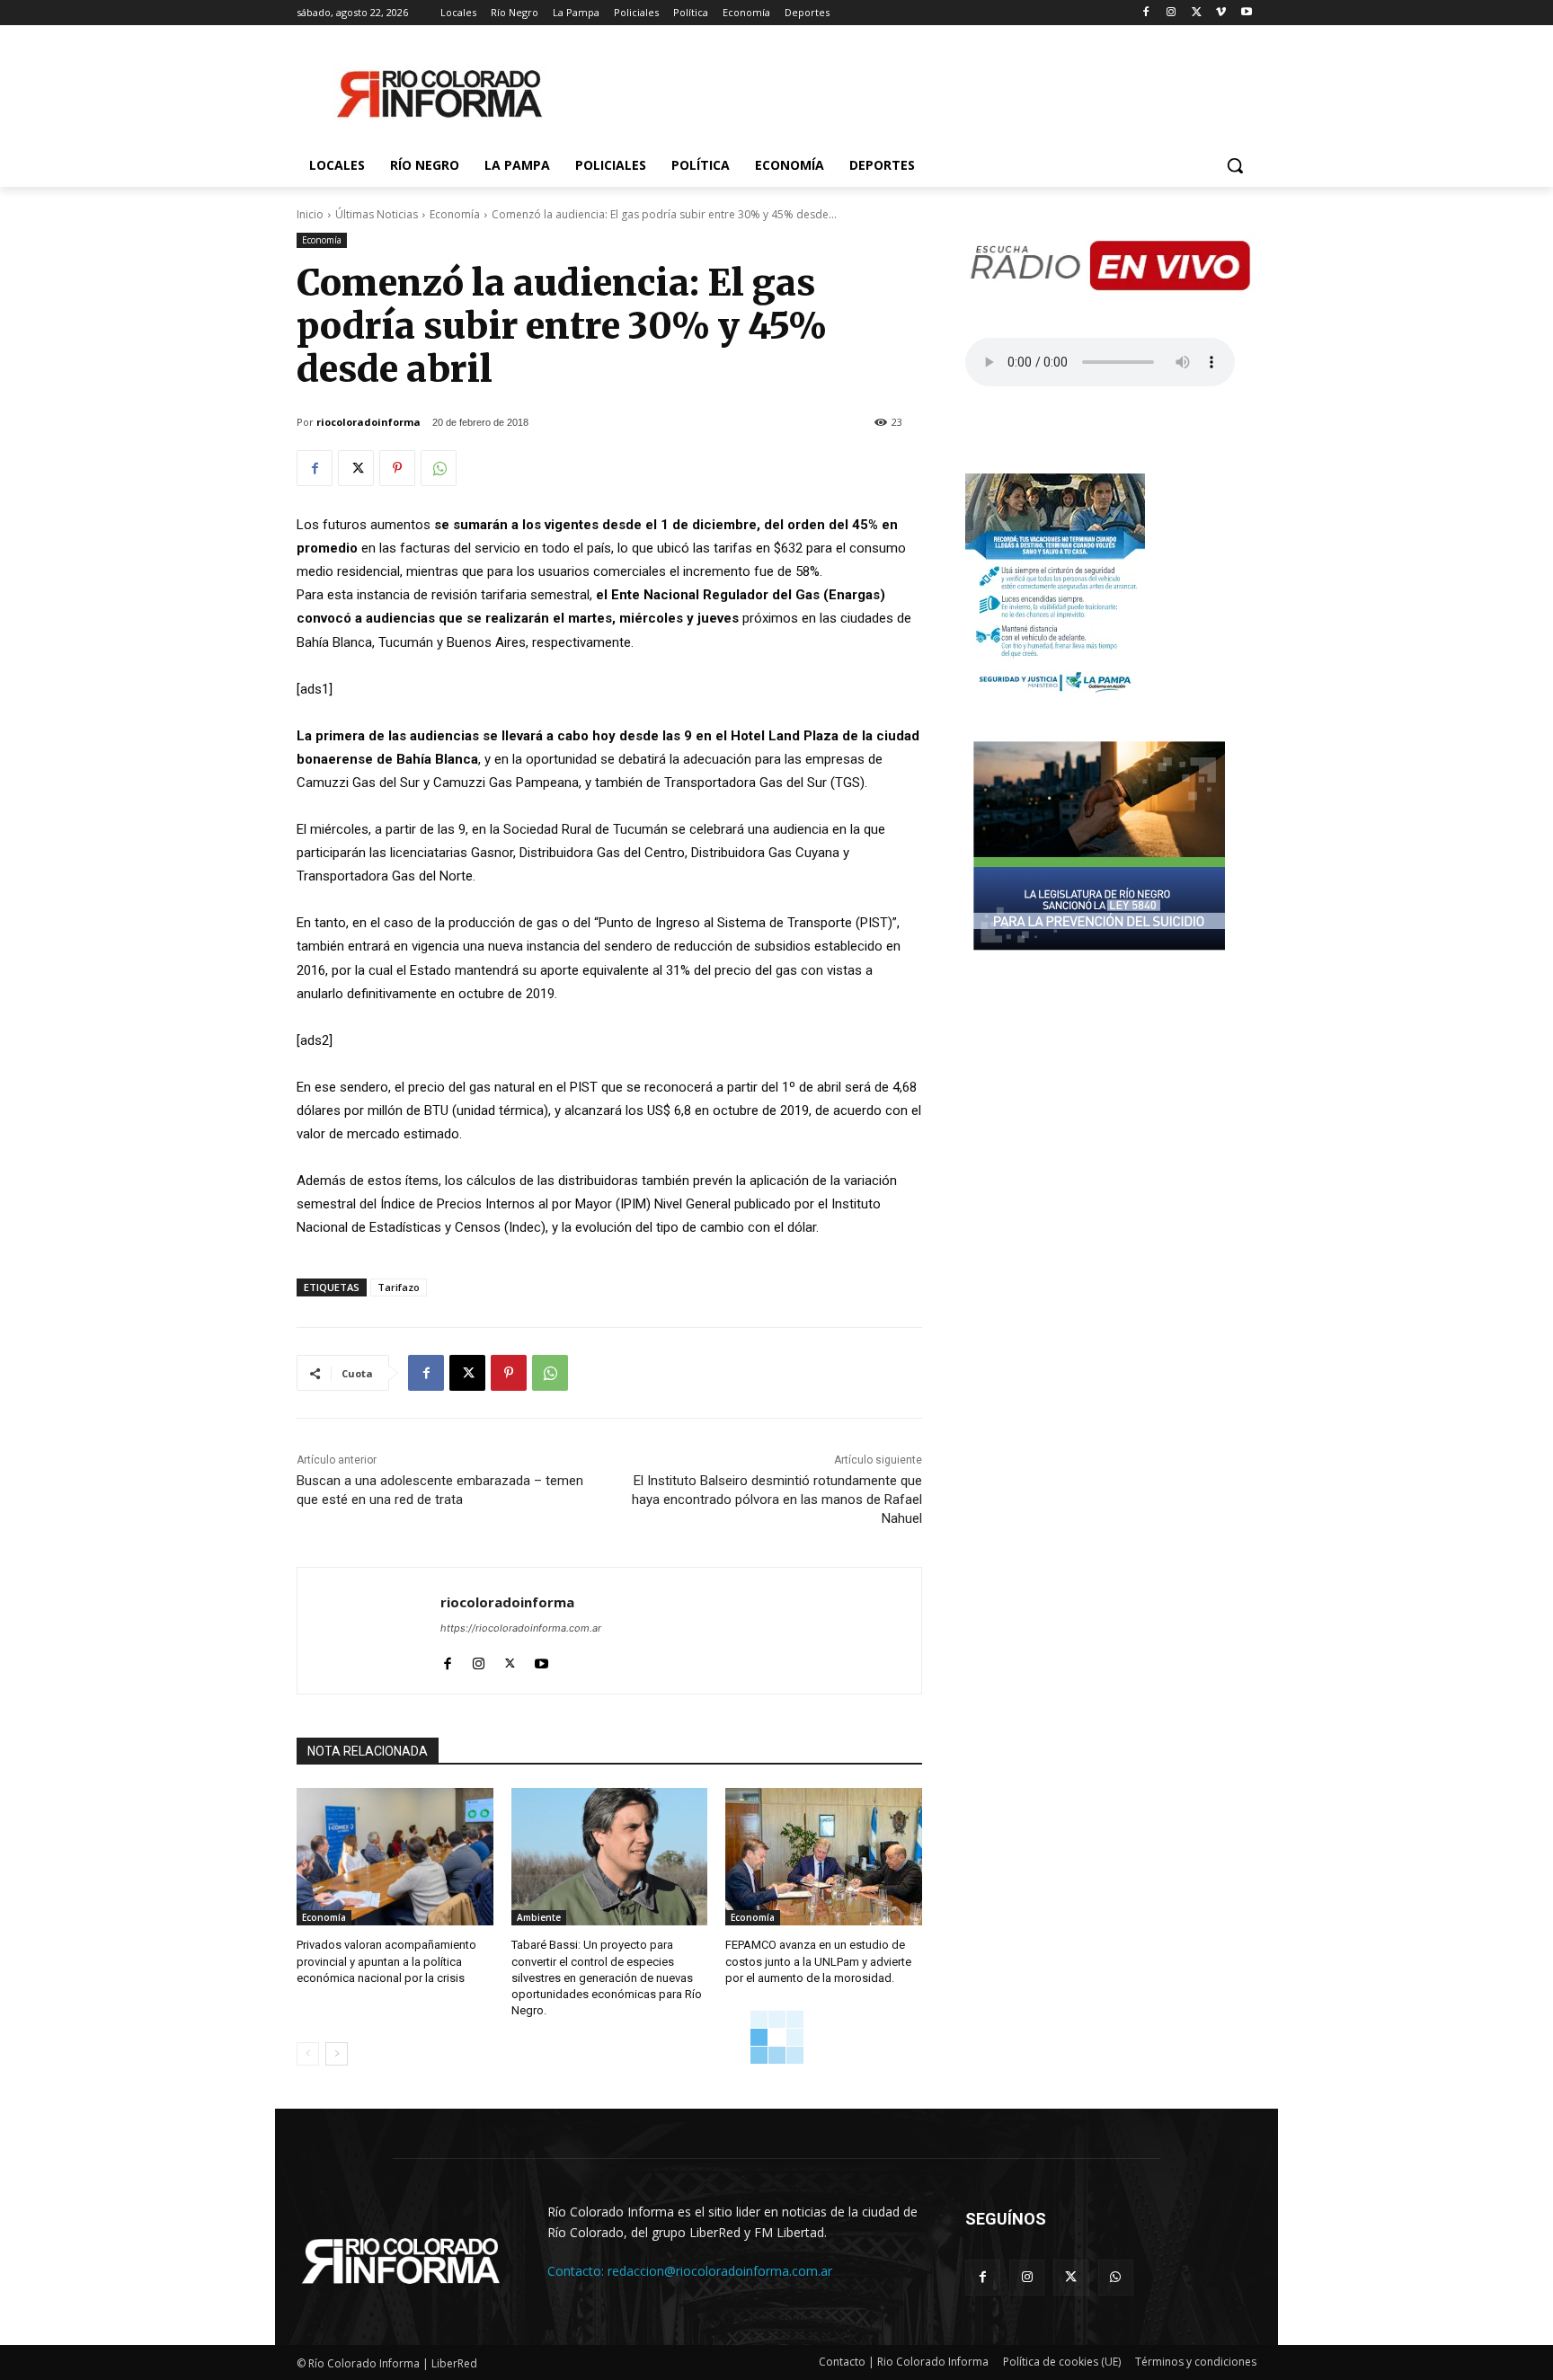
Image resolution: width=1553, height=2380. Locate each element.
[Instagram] (1171, 13)
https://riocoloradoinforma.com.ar (521, 1628)
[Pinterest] (397, 468)
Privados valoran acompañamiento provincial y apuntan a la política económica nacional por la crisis (386, 1961)
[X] (1197, 13)
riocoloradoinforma (368, 422)
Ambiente (539, 1917)
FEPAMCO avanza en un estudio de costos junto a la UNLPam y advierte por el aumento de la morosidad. (818, 1961)
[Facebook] (1146, 13)
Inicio (310, 214)
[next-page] (337, 2054)
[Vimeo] (1221, 13)
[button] (1235, 165)
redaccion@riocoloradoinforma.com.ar (720, 2271)
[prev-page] (308, 2054)
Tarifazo (399, 1287)
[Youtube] (1246, 13)
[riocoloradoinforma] (369, 1631)
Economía (455, 214)
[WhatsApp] (439, 468)
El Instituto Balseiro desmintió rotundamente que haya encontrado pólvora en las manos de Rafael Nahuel (777, 1500)
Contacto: (577, 2271)
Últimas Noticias (377, 214)
